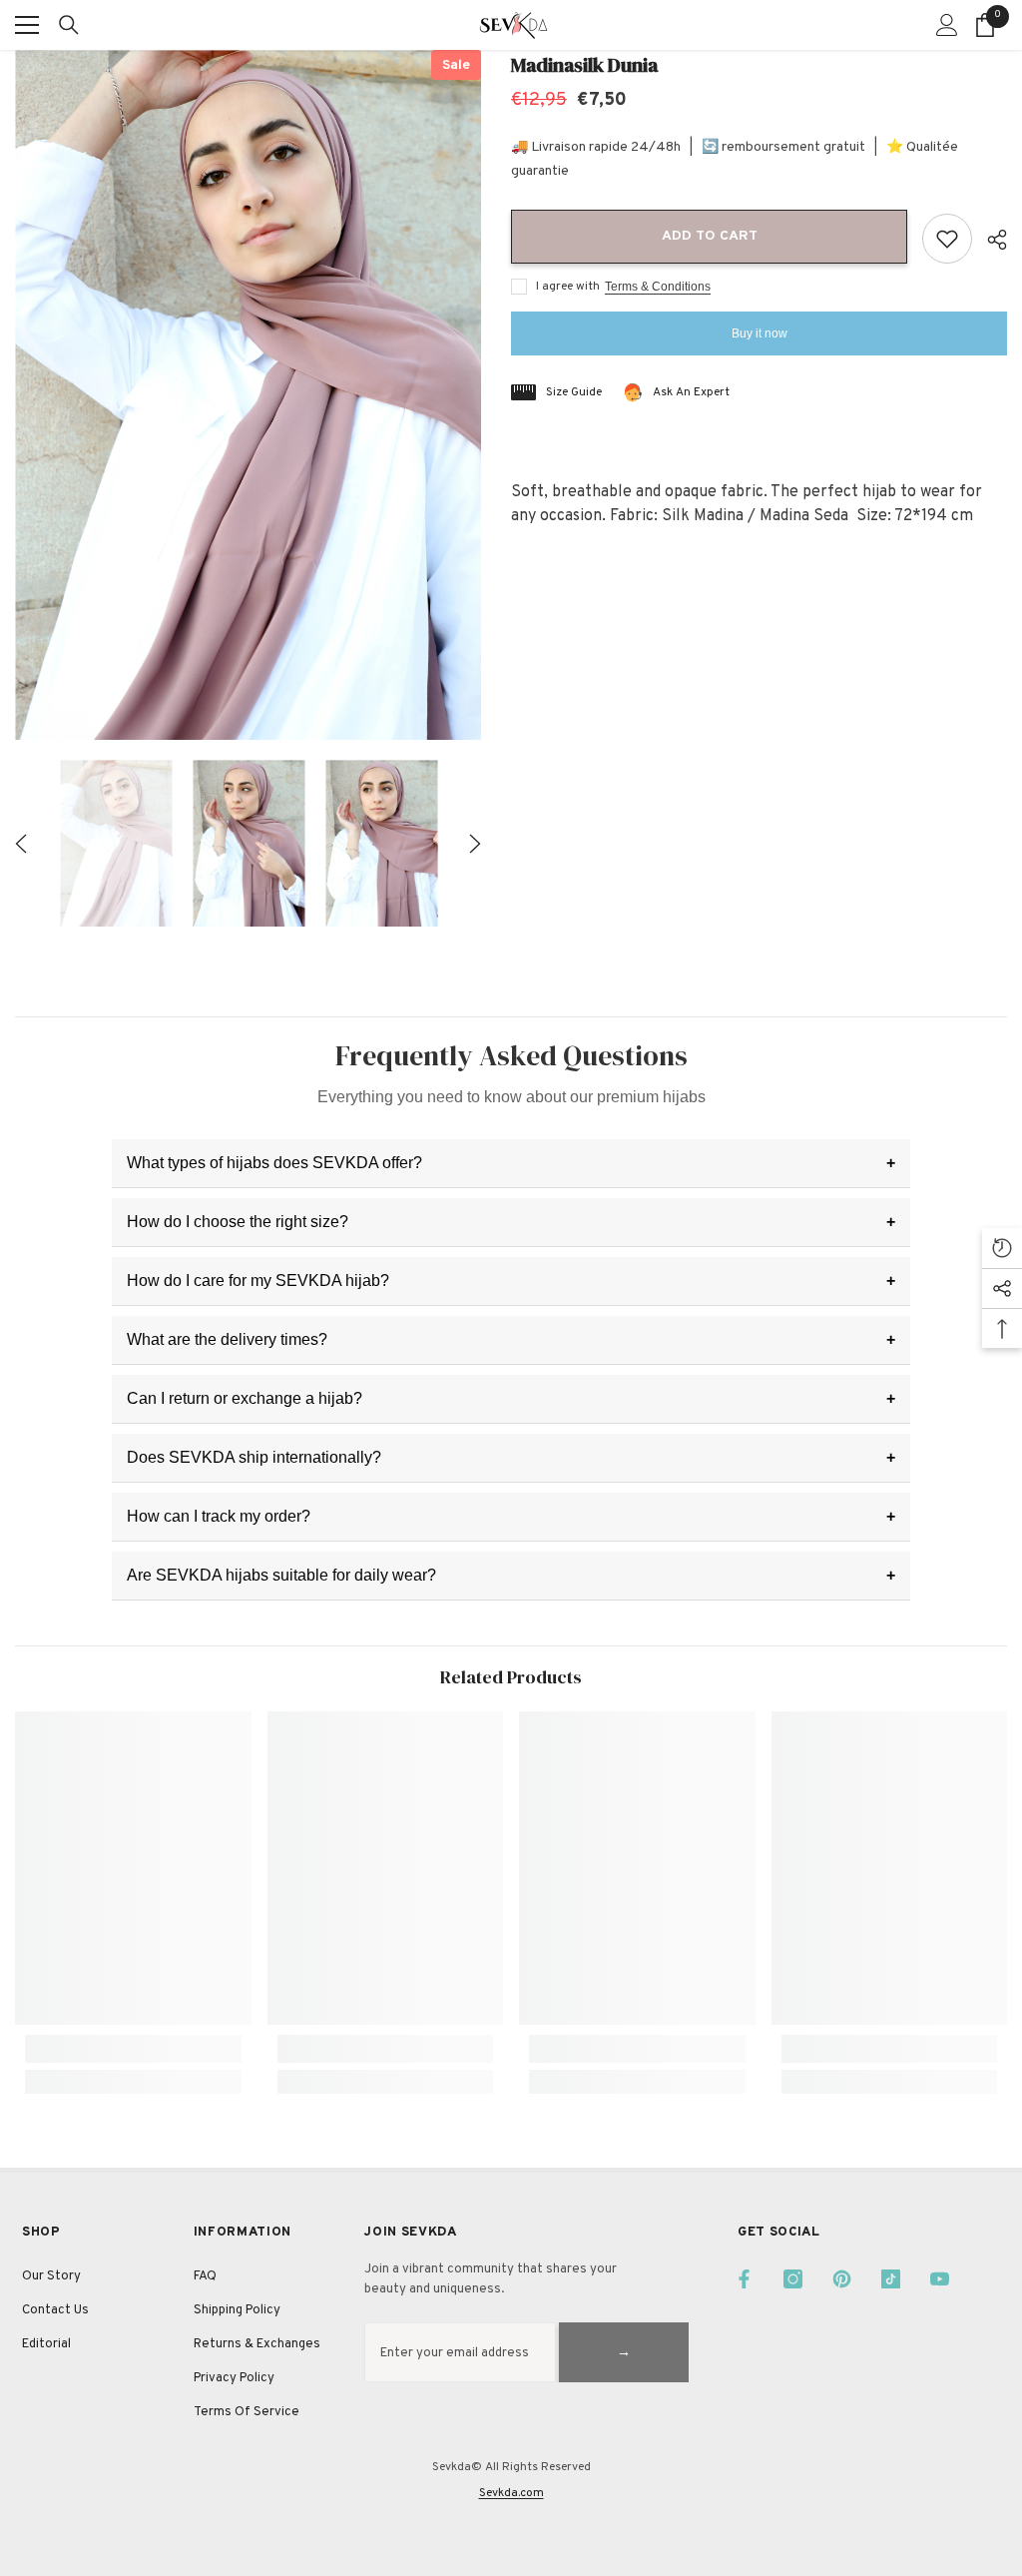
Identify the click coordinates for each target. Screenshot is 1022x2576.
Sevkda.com (511, 2493)
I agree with (568, 287)
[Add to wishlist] (947, 239)
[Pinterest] (842, 2279)
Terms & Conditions (658, 287)
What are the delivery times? (227, 1339)
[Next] (475, 844)
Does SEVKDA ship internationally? (254, 1457)
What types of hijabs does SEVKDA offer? (274, 1163)
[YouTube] (940, 2279)
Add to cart (711, 236)
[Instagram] (793, 2279)
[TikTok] (891, 2279)
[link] (133, 2049)
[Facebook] (744, 2279)
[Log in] (947, 25)
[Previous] (21, 844)
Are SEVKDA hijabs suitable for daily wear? (281, 1575)
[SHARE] (990, 240)
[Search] (69, 25)
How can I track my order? (219, 1516)
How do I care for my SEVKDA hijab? (258, 1281)
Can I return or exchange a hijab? (245, 1398)
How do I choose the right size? (238, 1222)
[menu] (27, 25)
